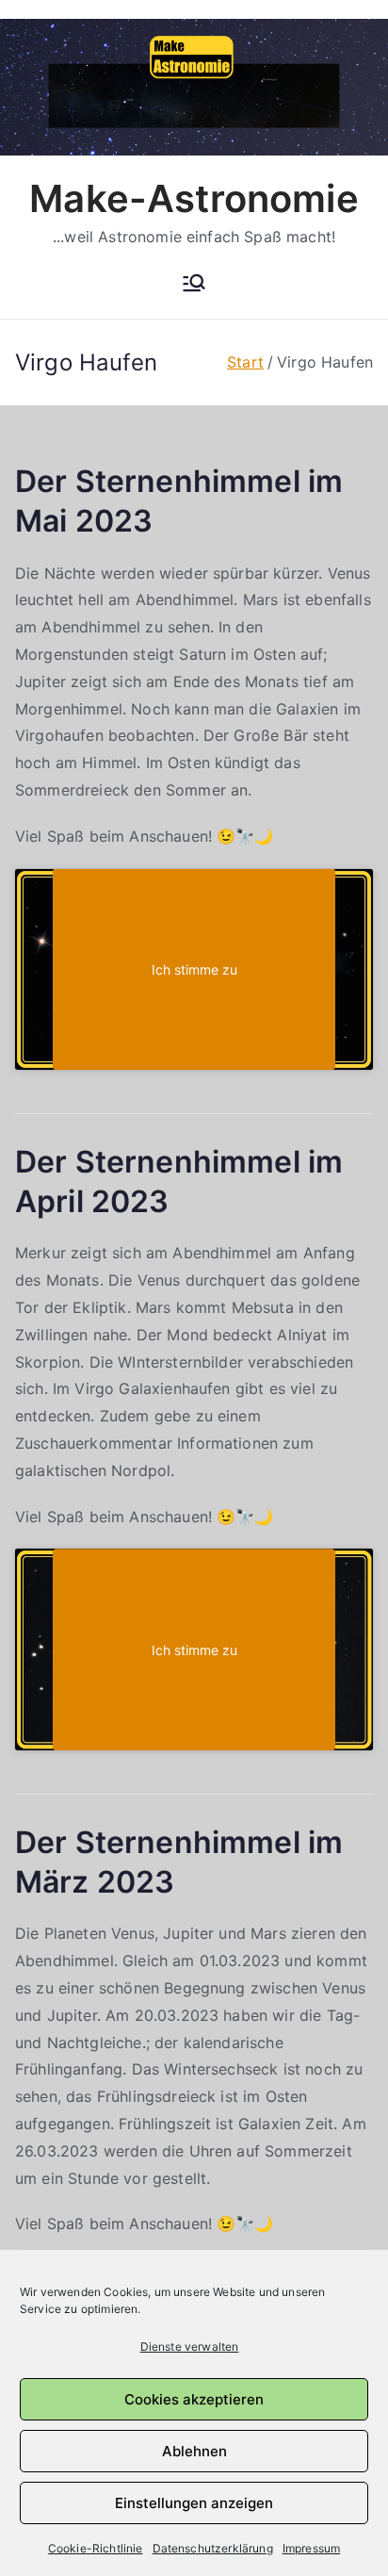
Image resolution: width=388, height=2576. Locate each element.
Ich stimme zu (194, 969)
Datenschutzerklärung (213, 2548)
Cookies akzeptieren (194, 2399)
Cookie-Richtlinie (96, 2548)
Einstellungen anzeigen (194, 2503)
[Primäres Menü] (194, 285)
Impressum (311, 2548)
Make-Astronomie (194, 198)
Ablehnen (194, 2451)
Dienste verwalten (190, 2346)
